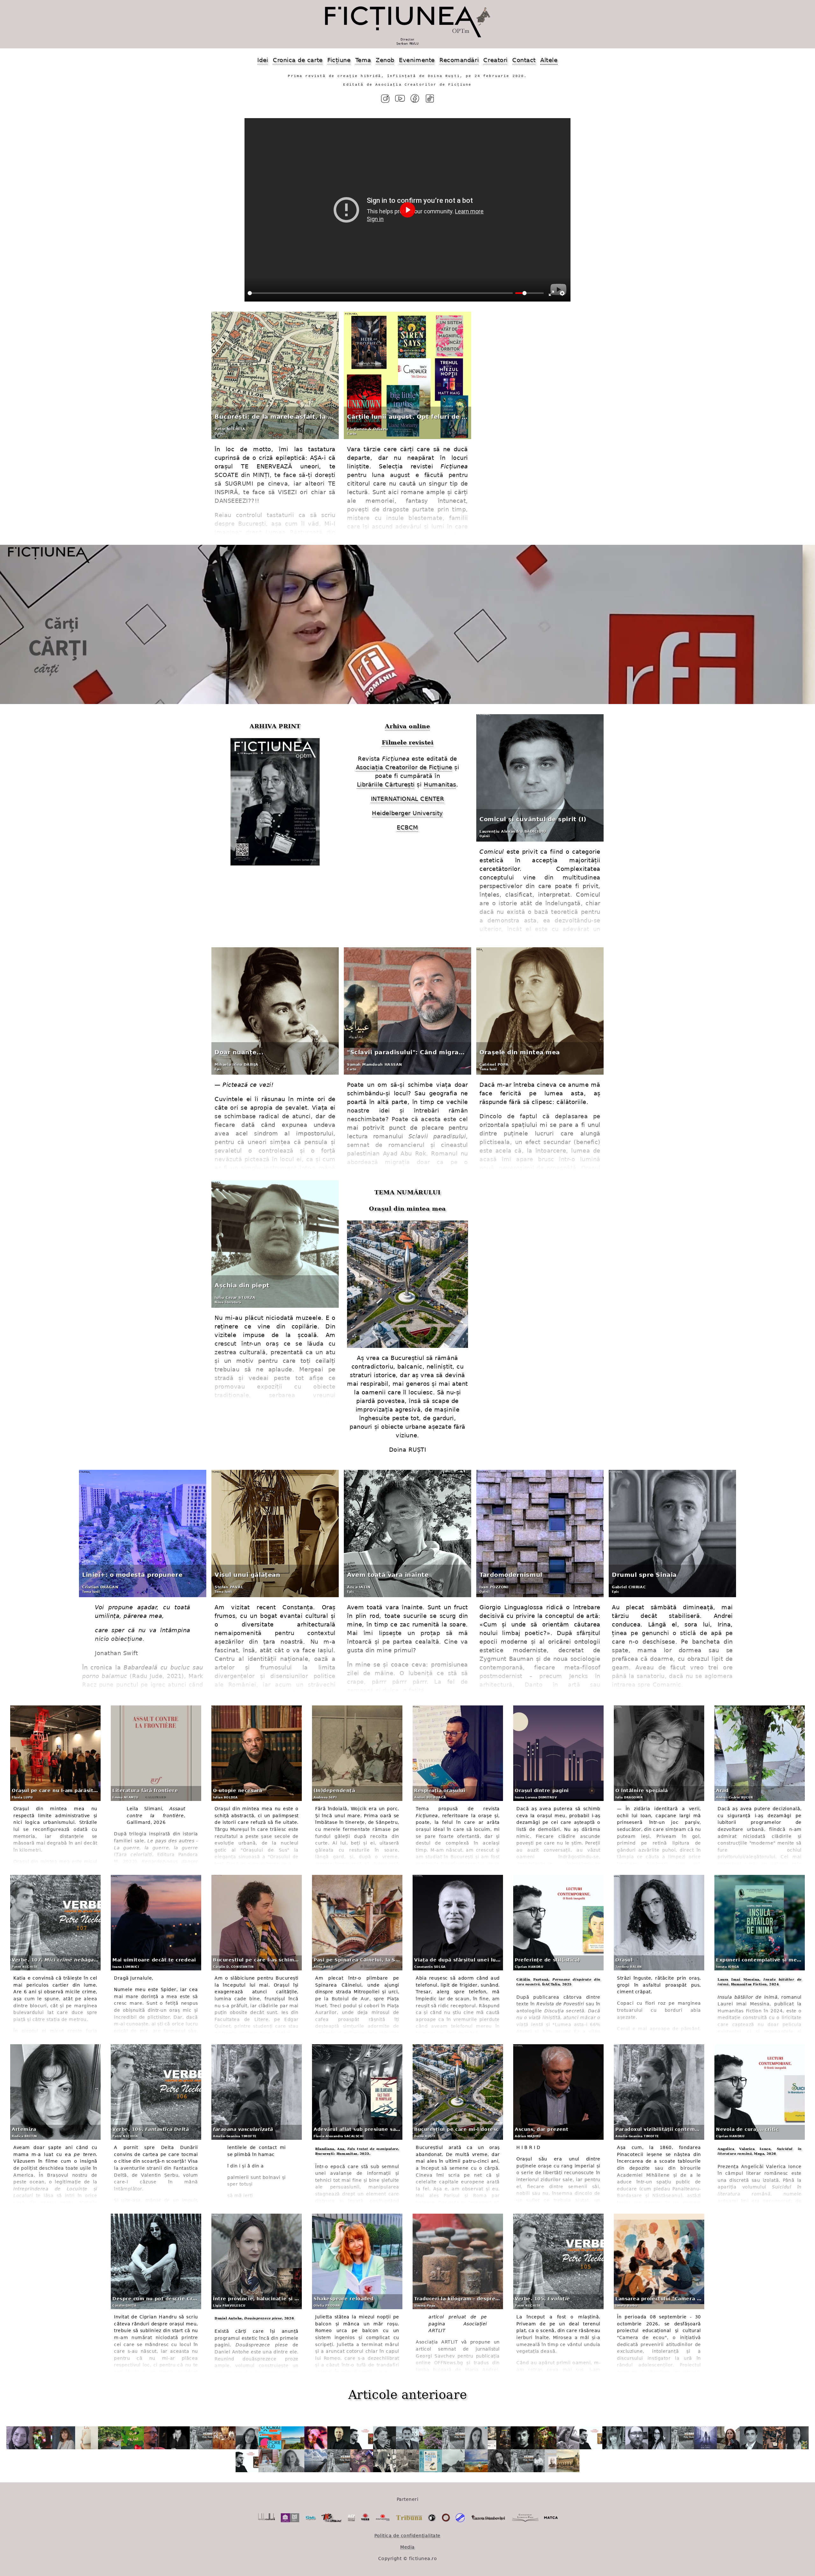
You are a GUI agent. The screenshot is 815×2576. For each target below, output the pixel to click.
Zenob (385, 60)
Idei (263, 60)
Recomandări (459, 60)
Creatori (495, 60)
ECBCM (407, 827)
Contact (524, 60)
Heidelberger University (407, 813)
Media (407, 2547)
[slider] (380, 293)
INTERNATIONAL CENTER (408, 799)
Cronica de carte (298, 60)
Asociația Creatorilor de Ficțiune (404, 767)
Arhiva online (407, 726)
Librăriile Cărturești (386, 784)
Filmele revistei (408, 742)
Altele (549, 60)
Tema (363, 60)
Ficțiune (339, 60)
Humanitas (440, 784)
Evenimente (417, 60)
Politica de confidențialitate (407, 2536)
